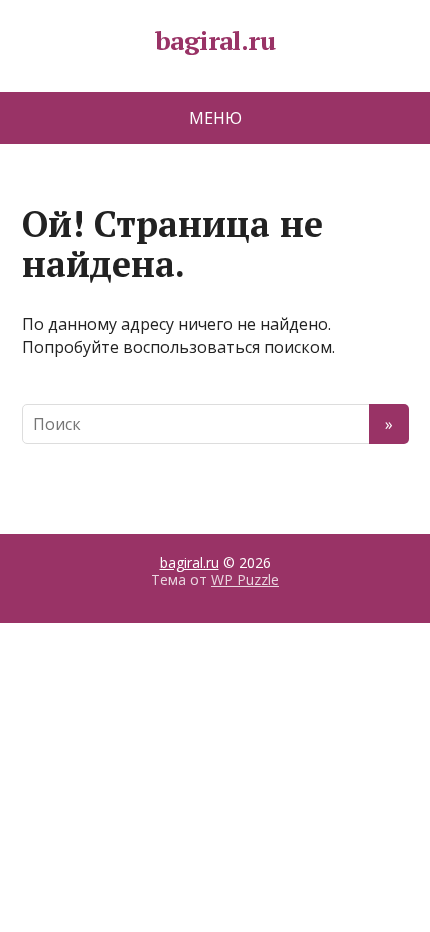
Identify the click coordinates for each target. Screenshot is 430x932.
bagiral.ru (215, 41)
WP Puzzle (245, 579)
